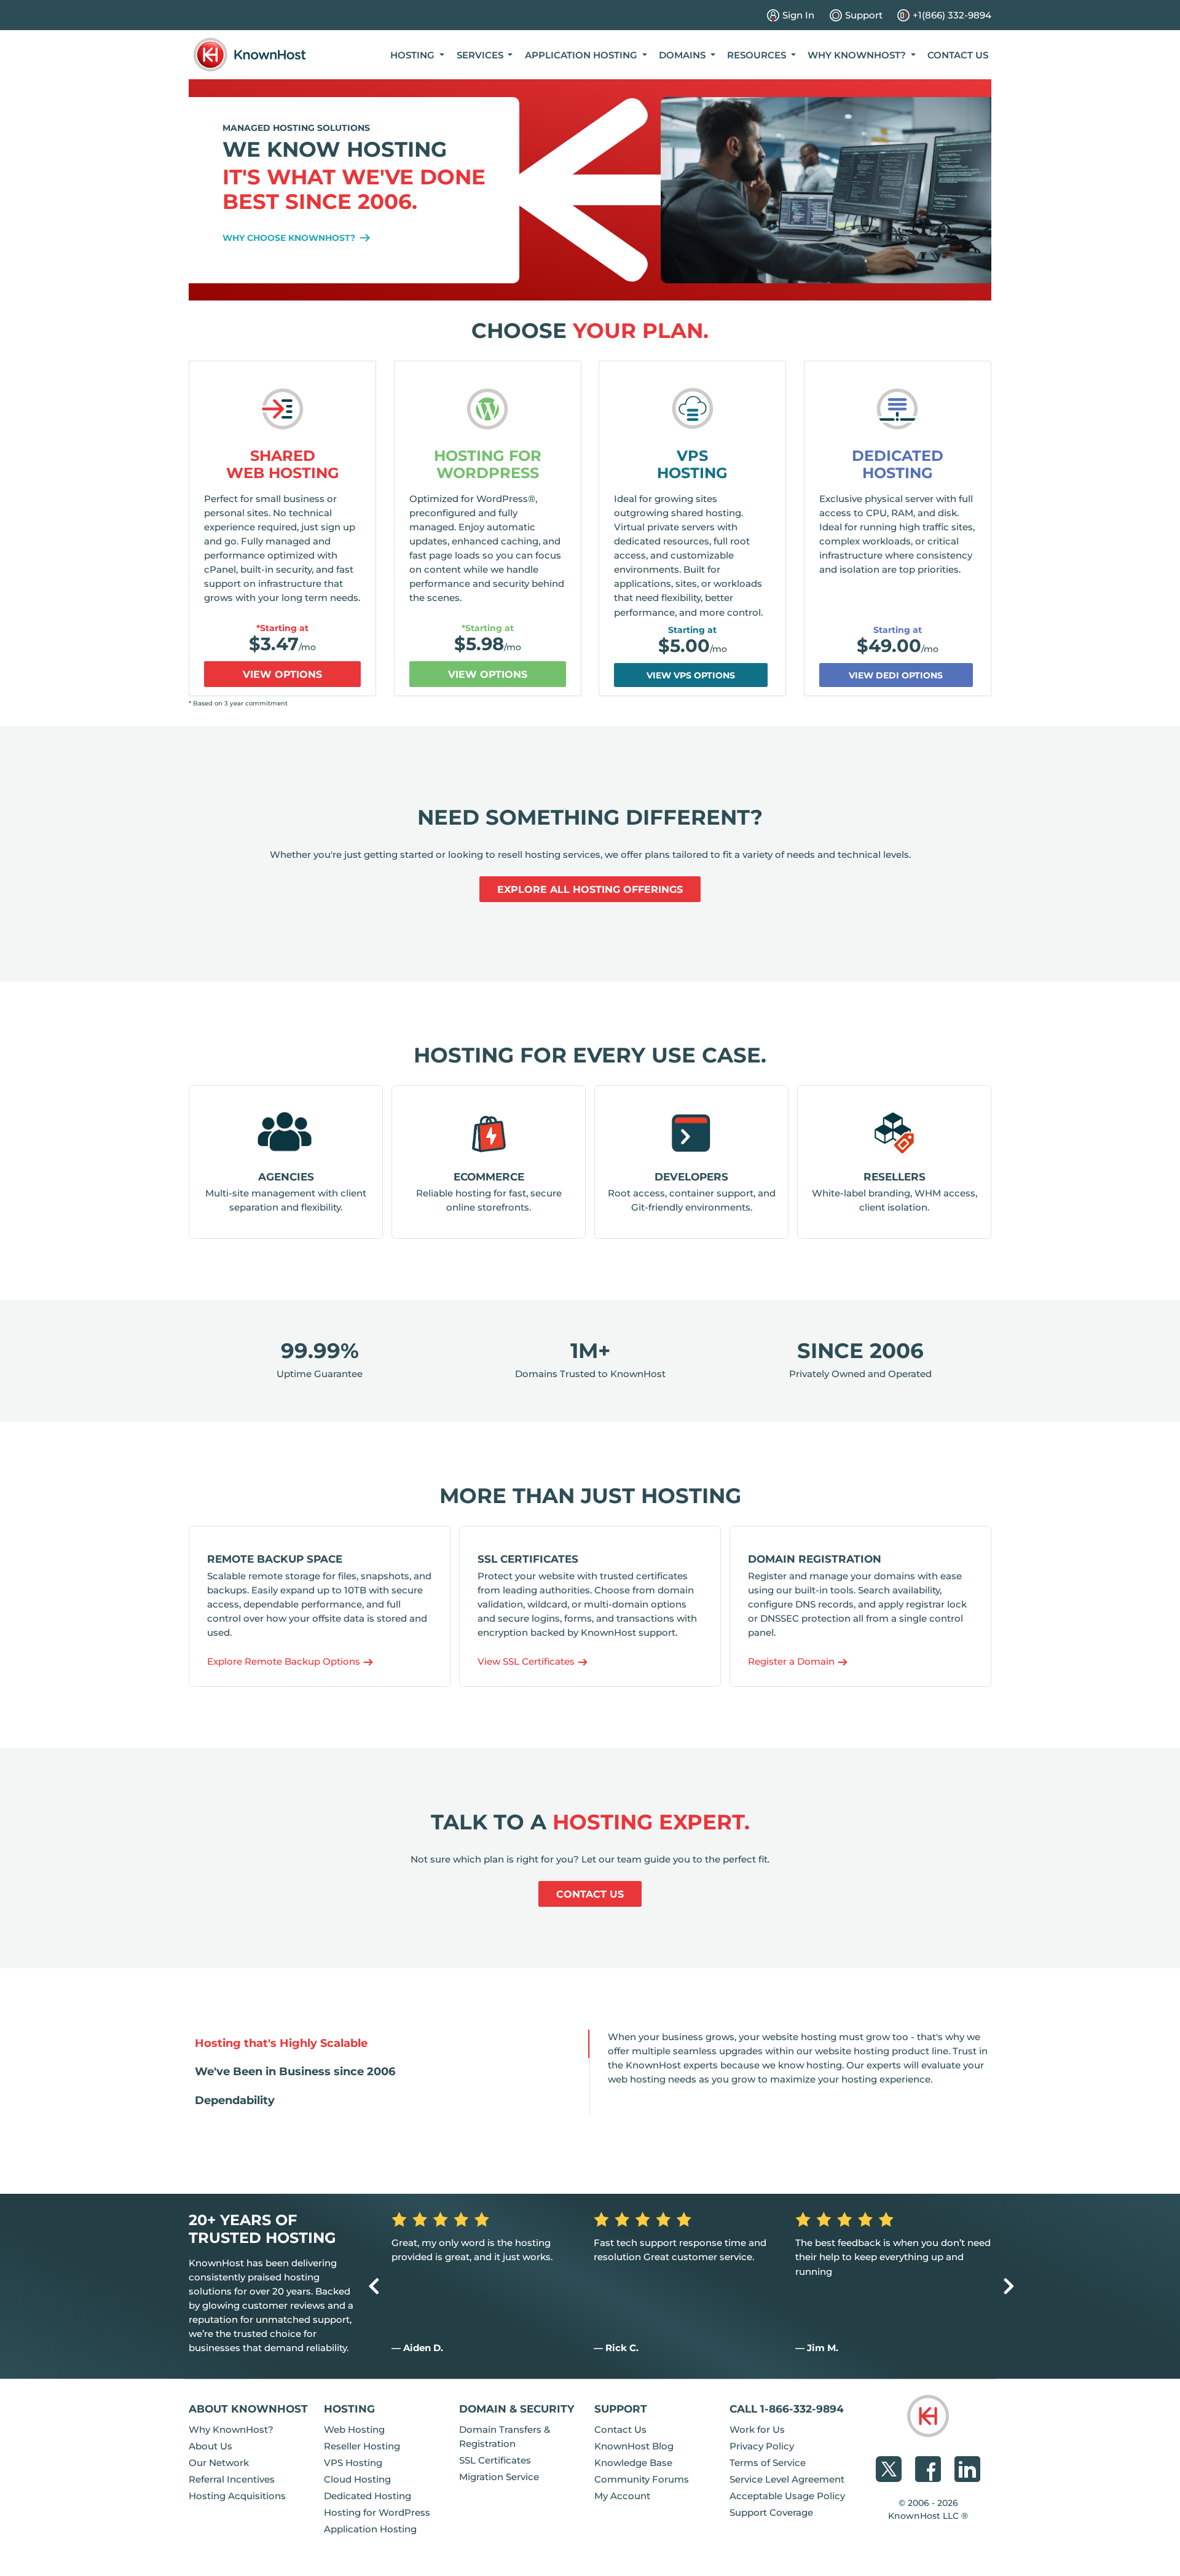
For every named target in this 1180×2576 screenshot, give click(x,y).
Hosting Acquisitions (237, 2496)
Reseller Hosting (362, 2446)
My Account (622, 2496)
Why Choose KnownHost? (290, 238)
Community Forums (642, 2479)
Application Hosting (370, 2529)
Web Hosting (354, 2429)
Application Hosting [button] (582, 55)
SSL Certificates (495, 2460)
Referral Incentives (232, 2479)
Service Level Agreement (787, 2479)
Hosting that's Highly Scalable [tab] (281, 2043)
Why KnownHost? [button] (858, 55)
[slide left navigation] (374, 2286)
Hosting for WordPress (488, 465)
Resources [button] (758, 55)
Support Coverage (771, 2512)
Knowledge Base (633, 2463)
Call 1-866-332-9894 (787, 2409)
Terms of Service (768, 2463)
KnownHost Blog (634, 2446)
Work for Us (757, 2429)
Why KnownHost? (231, 2429)
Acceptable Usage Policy (787, 2496)
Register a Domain (793, 1661)
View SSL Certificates (527, 1661)
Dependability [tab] (235, 2100)
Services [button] (481, 55)
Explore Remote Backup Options (285, 1661)
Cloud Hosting (357, 2479)
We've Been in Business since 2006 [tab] (295, 2071)
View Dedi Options (896, 675)
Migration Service (499, 2477)
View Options (282, 674)
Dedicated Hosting (898, 465)
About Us (210, 2446)
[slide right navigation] (1009, 2286)
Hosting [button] (414, 55)
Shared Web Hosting (283, 465)
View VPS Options (691, 675)
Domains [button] (683, 55)
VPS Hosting (692, 465)
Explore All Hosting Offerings (590, 889)
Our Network (219, 2463)
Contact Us (958, 55)
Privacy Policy (762, 2446)
